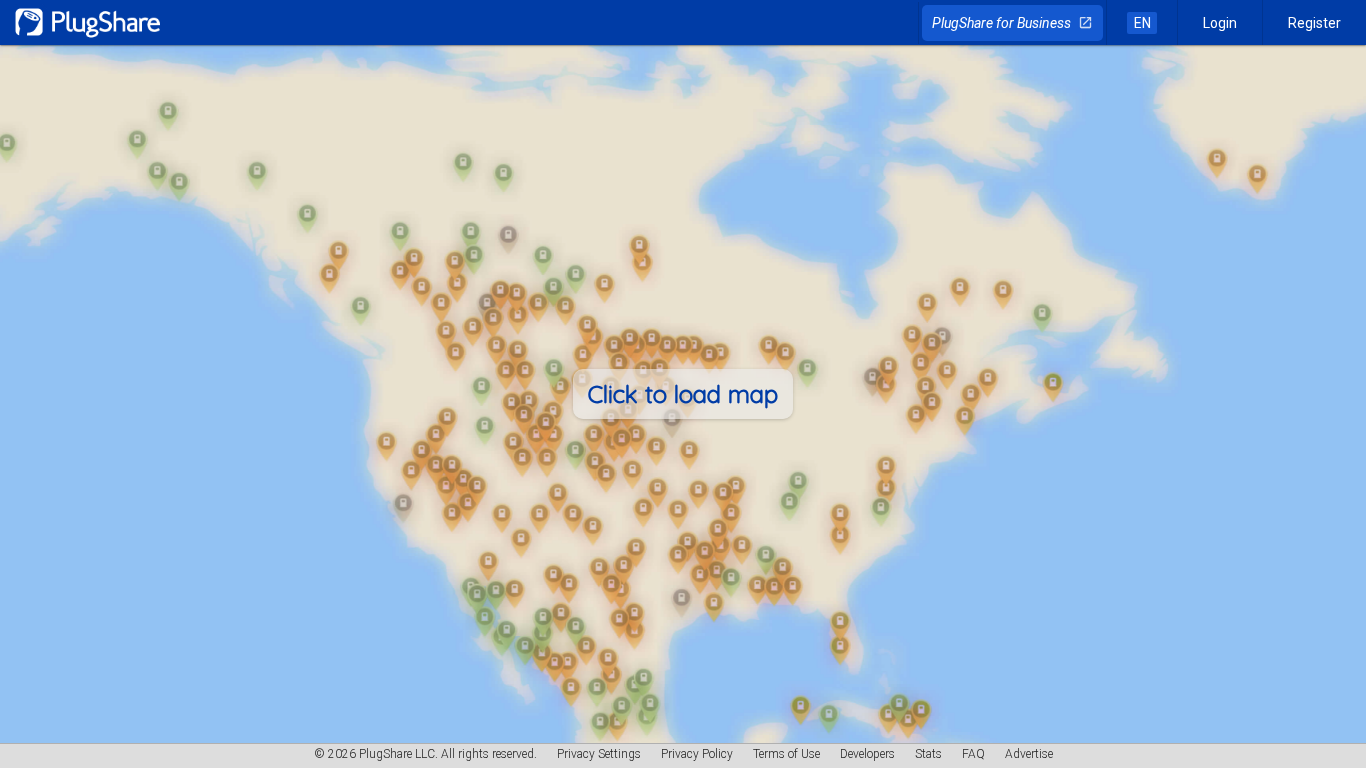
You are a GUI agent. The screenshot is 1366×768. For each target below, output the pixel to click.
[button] (683, 394)
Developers (867, 754)
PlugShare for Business (1012, 23)
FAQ (973, 754)
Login (1220, 23)
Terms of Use (786, 754)
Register (1314, 23)
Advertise (1029, 754)
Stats (928, 754)
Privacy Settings (599, 754)
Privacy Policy (697, 754)
